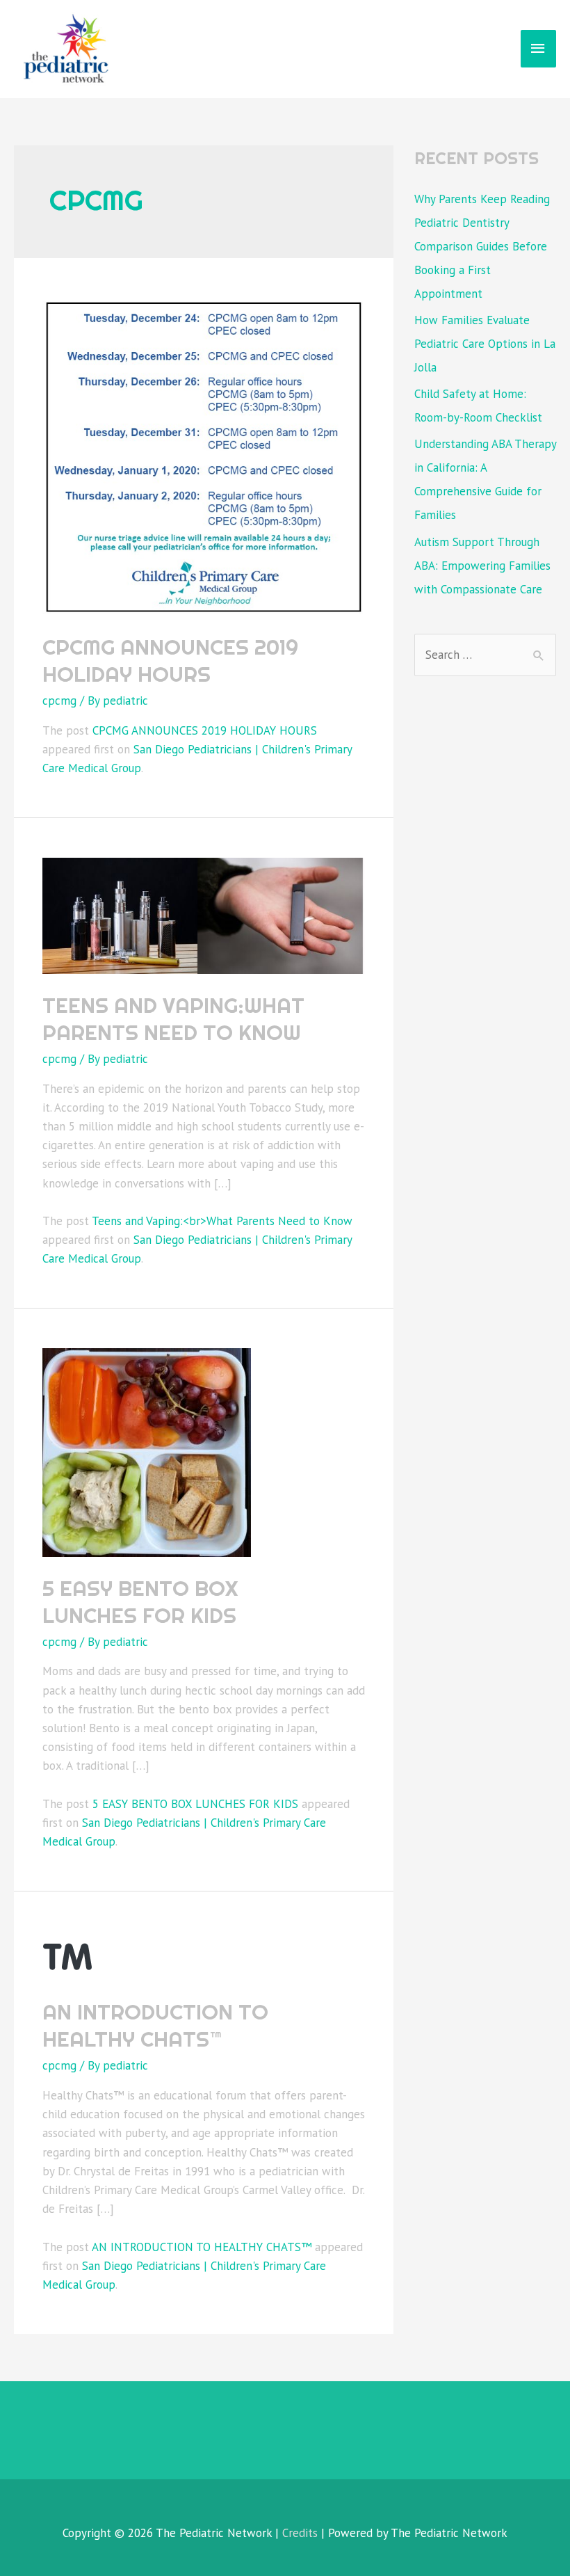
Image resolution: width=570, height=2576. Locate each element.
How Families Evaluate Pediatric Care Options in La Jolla (485, 344)
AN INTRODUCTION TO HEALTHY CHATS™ (155, 2025)
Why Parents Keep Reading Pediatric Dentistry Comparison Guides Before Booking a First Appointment (482, 246)
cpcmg (59, 701)
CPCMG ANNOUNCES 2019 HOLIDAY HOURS (170, 661)
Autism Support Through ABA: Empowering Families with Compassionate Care (482, 566)
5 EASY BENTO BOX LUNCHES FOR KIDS (140, 1602)
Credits (300, 2533)
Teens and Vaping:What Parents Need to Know (173, 1019)
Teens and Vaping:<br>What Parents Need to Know (222, 1221)
